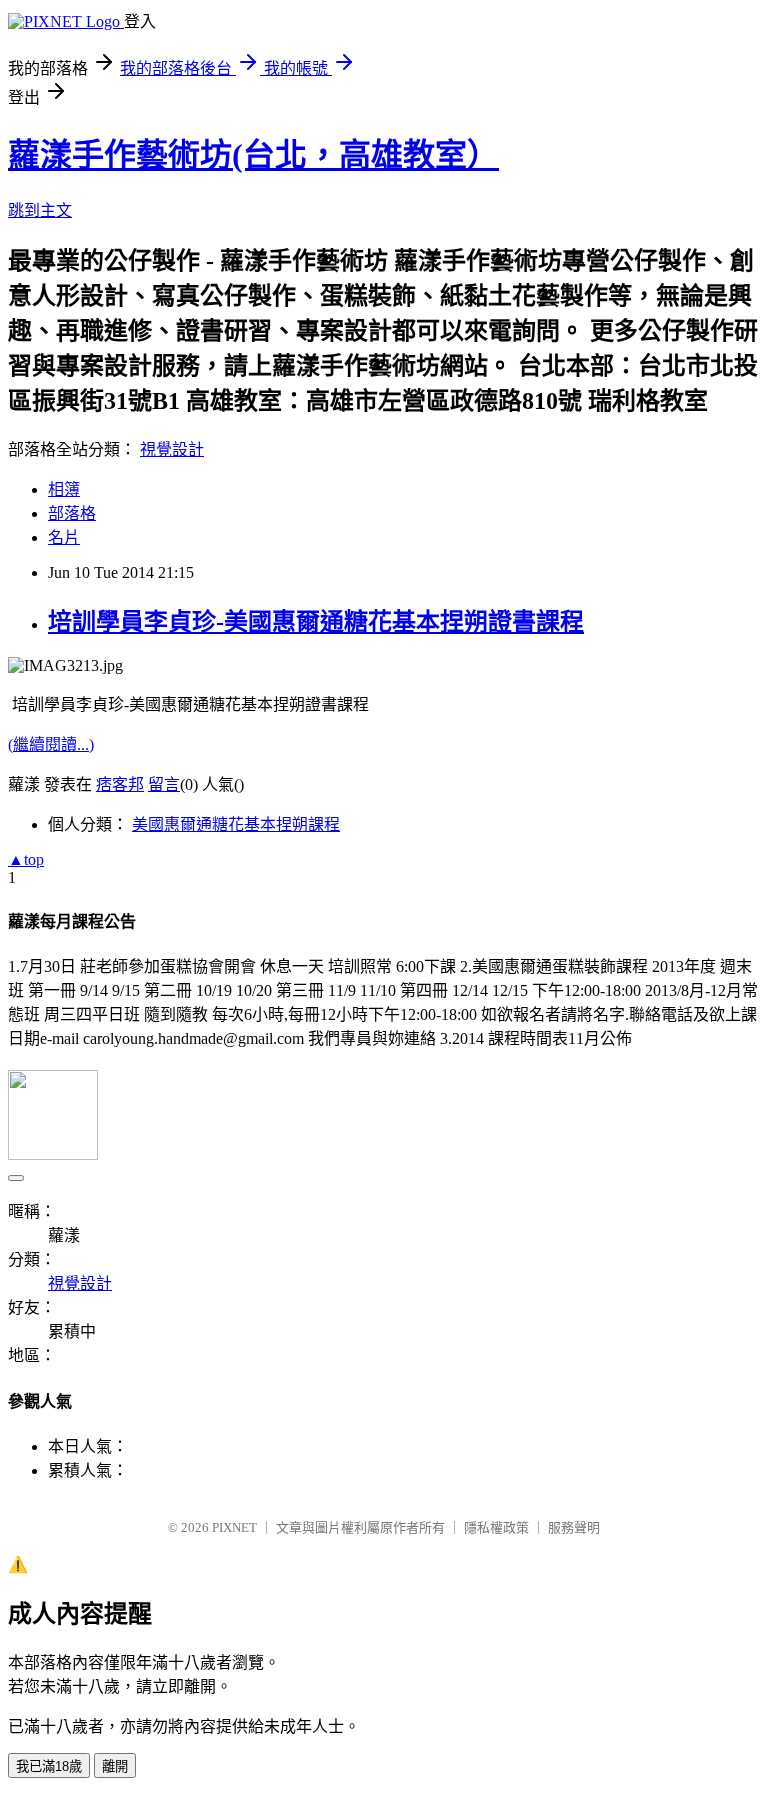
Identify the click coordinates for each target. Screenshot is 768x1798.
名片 (64, 537)
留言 (164, 784)
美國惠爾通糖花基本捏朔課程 (236, 824)
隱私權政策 (496, 1527)
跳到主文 (40, 210)
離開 (115, 1766)
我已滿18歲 (49, 1766)
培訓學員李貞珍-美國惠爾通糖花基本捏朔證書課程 (316, 622)
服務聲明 (574, 1527)
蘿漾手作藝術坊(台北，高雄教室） (253, 155)
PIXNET (234, 1527)
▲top (26, 859)
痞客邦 (120, 784)
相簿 (64, 489)
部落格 (72, 513)
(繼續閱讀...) (51, 744)
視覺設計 (172, 449)
